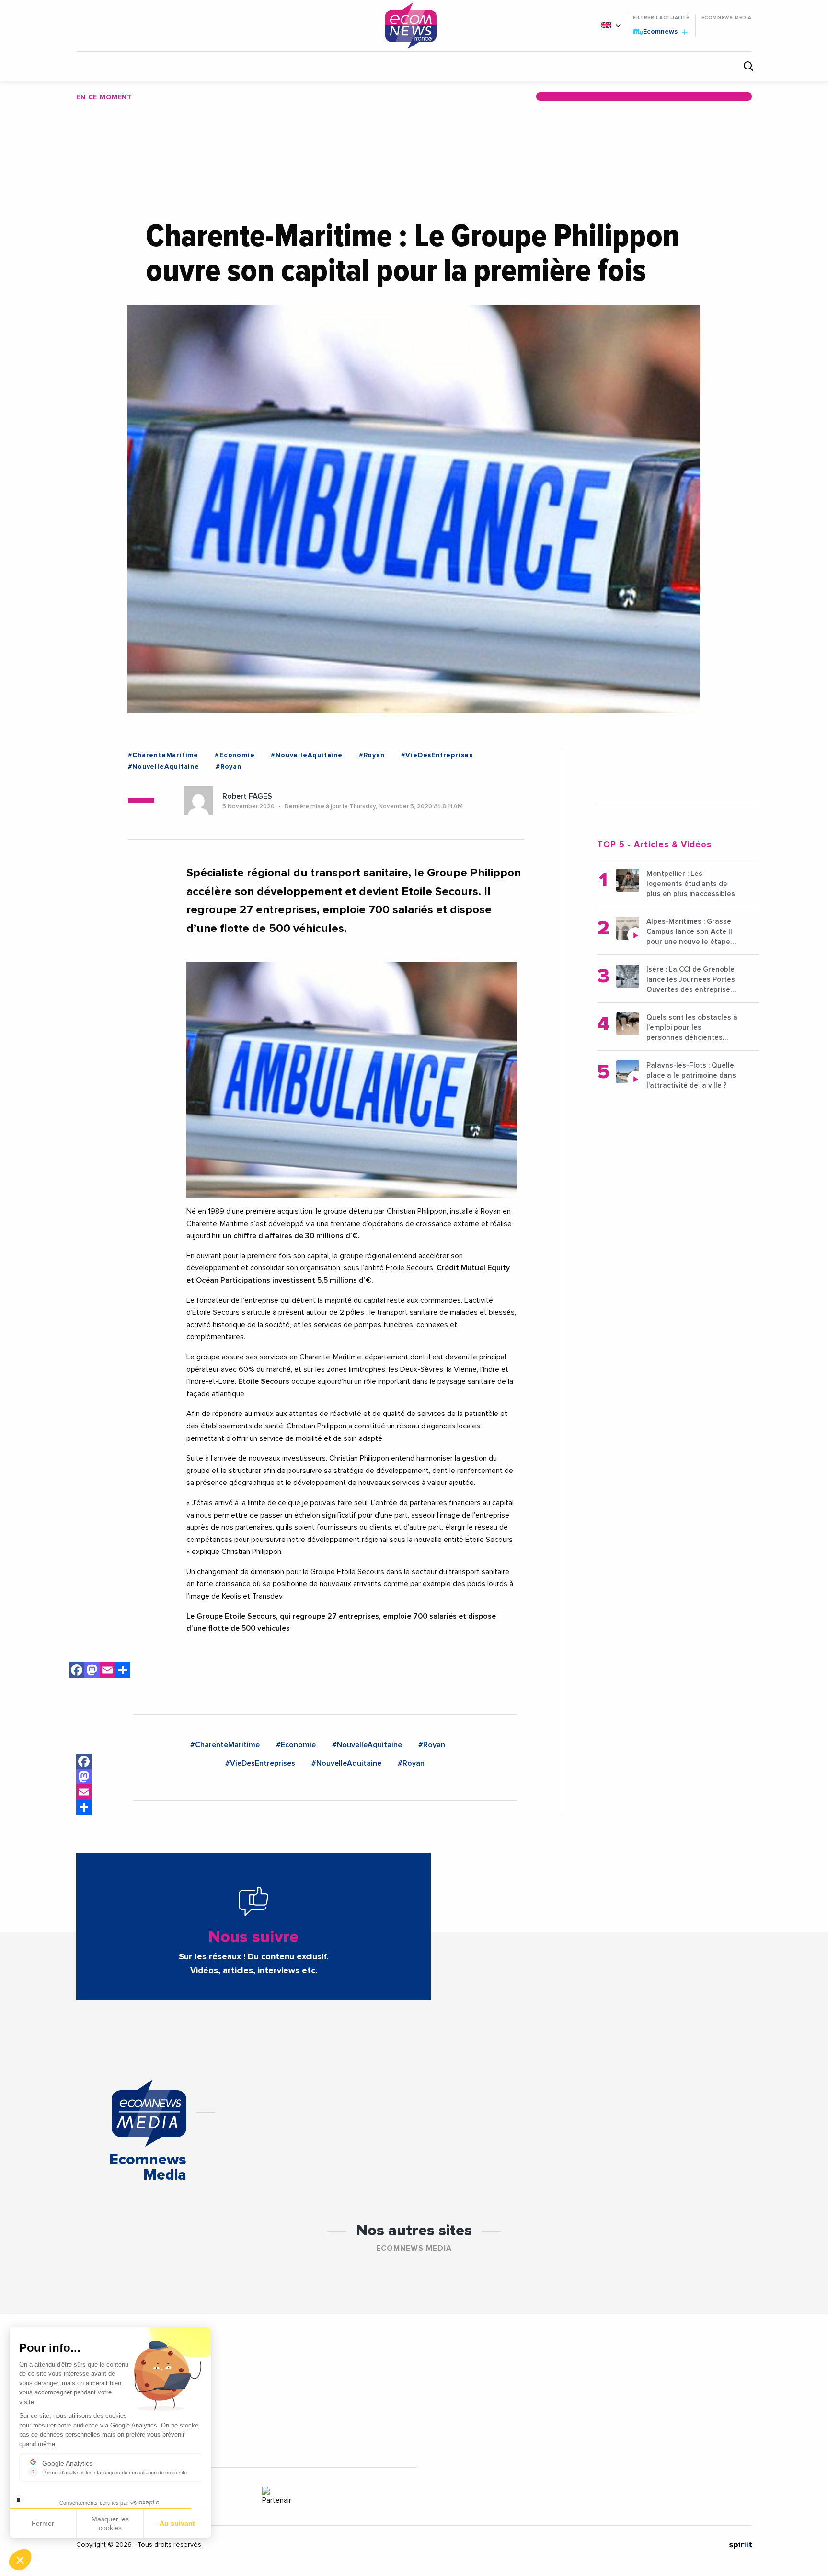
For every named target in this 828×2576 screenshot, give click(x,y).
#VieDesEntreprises (437, 755)
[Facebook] (77, 1672)
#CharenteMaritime (163, 755)
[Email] (107, 1672)
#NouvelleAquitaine (306, 755)
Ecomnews (656, 31)
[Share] (84, 1807)
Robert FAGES (247, 796)
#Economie (235, 755)
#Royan (372, 755)
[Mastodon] (92, 1672)
